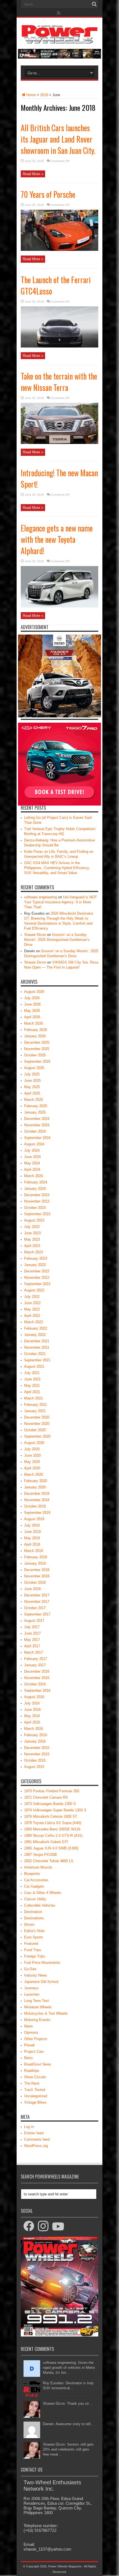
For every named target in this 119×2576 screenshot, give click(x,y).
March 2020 (33, 1474)
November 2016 (37, 1678)
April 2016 (32, 1722)
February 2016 (36, 1735)
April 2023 (32, 1246)
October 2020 (35, 1430)
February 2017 (36, 1659)
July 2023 (32, 1227)
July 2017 (32, 1627)
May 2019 (32, 1538)
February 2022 (36, 1328)
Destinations (34, 1918)
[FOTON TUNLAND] (59, 57)
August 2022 (34, 1290)
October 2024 (35, 1131)
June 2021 (32, 1379)
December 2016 (37, 1671)
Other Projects (36, 2039)
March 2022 (33, 1322)
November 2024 (37, 1125)
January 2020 (35, 1487)
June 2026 (32, 1004)
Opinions (31, 2032)
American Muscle (38, 1867)
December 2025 (37, 1042)
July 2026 (32, 998)
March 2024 (33, 1176)
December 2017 (37, 1595)
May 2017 (32, 1640)
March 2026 (33, 1023)
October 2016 (35, 1684)
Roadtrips (32, 2071)
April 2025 (32, 1093)
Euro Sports (34, 1937)
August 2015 (34, 1767)
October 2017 (35, 1608)
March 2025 (33, 1100)
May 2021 (32, 1386)
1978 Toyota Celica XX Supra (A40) (53, 1823)
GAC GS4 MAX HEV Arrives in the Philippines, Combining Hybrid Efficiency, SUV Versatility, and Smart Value (57, 868)
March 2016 (33, 1729)
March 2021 (33, 1398)
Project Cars (34, 2052)
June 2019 (32, 1532)
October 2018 (35, 1582)
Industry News (36, 1975)
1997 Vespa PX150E (41, 1855)
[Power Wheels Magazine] (59, 40)
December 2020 (37, 1417)
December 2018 (37, 1570)
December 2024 (37, 1119)
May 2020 (32, 1462)
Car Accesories (36, 1880)
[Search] (94, 4)
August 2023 (34, 1220)
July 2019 (32, 1525)
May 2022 (32, 1309)
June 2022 (32, 1303)
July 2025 (32, 1074)
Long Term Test (37, 2001)
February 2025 (36, 1106)
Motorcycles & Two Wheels (46, 2013)
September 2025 (37, 1061)
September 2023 (37, 1214)
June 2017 (32, 1633)
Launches (32, 1994)
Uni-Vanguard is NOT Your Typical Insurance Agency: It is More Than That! (60, 902)
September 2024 (37, 1138)
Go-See (30, 1969)
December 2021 (37, 1341)
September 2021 (37, 1360)
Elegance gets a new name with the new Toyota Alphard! (57, 539)
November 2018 (37, 1576)
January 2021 (35, 1411)
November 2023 (37, 1201)
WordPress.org (36, 2146)
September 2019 (37, 1513)
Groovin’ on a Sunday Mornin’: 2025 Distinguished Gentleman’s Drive (57, 940)
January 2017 (35, 1665)
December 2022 (37, 1271)
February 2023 (36, 1258)
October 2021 (35, 1354)
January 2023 (35, 1265)
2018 (44, 95)
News (29, 2026)
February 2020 (36, 1481)
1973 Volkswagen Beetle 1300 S (50, 1804)
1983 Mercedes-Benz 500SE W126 (52, 1829)
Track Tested (35, 2090)
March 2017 (33, 1652)
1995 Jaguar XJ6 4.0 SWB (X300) (51, 1848)
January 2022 (35, 1335)
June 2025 (32, 1081)
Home (31, 95)
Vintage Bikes (35, 2102)
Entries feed (34, 2133)
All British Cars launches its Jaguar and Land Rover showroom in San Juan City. (58, 139)
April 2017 (32, 1646)
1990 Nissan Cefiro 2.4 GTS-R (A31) (53, 1836)
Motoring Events (37, 2020)
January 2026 (35, 1036)
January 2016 (35, 1741)
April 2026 (32, 1017)
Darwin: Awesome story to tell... (68, 2424)
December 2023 (37, 1195)
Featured (31, 1944)
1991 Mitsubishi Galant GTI (46, 1842)
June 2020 (32, 1455)
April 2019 (32, 1544)
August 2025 (34, 1068)
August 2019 (34, 1519)
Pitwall (29, 2045)
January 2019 (35, 1563)
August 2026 (34, 992)
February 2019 (36, 1557)
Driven (29, 1924)
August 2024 (34, 1144)
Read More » (33, 174)
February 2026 (36, 1030)
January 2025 (35, 1112)
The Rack (32, 2083)
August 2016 (34, 1697)
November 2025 (37, 1049)
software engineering (41, 897)
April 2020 (32, 1468)
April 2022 (32, 1316)
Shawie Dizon (35, 935)
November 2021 (37, 1347)
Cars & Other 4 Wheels (43, 1893)
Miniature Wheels (38, 2007)
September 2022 (37, 1284)
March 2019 (33, 1551)
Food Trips (33, 1950)
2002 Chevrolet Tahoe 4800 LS (49, 1861)
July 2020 (32, 1449)
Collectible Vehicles (40, 1905)
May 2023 (32, 1239)
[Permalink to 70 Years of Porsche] (59, 250)
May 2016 (32, 1716)
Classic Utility (35, 1899)
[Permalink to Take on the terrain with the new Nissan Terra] (59, 443)
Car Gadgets (34, 1886)
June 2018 (32, 1589)
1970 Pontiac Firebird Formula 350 (52, 1791)
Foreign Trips (35, 1956)
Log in (29, 2127)
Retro (28, 2058)
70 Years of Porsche (48, 194)
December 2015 (37, 1748)
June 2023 (32, 1233)
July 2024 (32, 1150)
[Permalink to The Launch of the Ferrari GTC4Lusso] (59, 346)
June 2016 (32, 1710)
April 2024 (32, 1169)
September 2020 (37, 1436)
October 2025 (35, 1055)
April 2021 (32, 1392)
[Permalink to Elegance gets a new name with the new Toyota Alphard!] (59, 606)
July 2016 (32, 1703)
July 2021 (32, 1373)
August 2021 (34, 1366)
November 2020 (37, 1424)
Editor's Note (34, 1931)
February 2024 (36, 1182)
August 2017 (34, 1621)
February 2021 (36, 1405)
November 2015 (37, 1754)
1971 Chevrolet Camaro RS (46, 1797)
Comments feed (37, 2139)
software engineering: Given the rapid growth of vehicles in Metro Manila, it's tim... (69, 2368)
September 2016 (37, 1690)
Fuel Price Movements (42, 1963)
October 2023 (35, 1208)
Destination (33, 1912)
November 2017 (37, 1602)
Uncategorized (36, 2096)
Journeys (31, 1988)
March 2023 (33, 1252)
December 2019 (37, 1494)
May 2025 (32, 1087)
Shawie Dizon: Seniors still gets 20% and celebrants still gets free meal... (68, 2449)
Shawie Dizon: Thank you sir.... (68, 2403)
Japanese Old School (41, 1982)
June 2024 (32, 1157)
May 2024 (32, 1163)
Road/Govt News (38, 2064)
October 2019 (35, 1506)
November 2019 (37, 1500)
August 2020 (34, 1443)
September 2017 (37, 1614)
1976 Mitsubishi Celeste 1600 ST (51, 1816)
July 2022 (32, 1297)
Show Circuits (35, 2077)
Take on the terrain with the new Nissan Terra (59, 382)
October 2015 (35, 1760)
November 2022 (37, 1278)
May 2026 (32, 1011)
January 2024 (35, 1189)
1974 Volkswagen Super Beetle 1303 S (55, 1810)
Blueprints (32, 1874)
